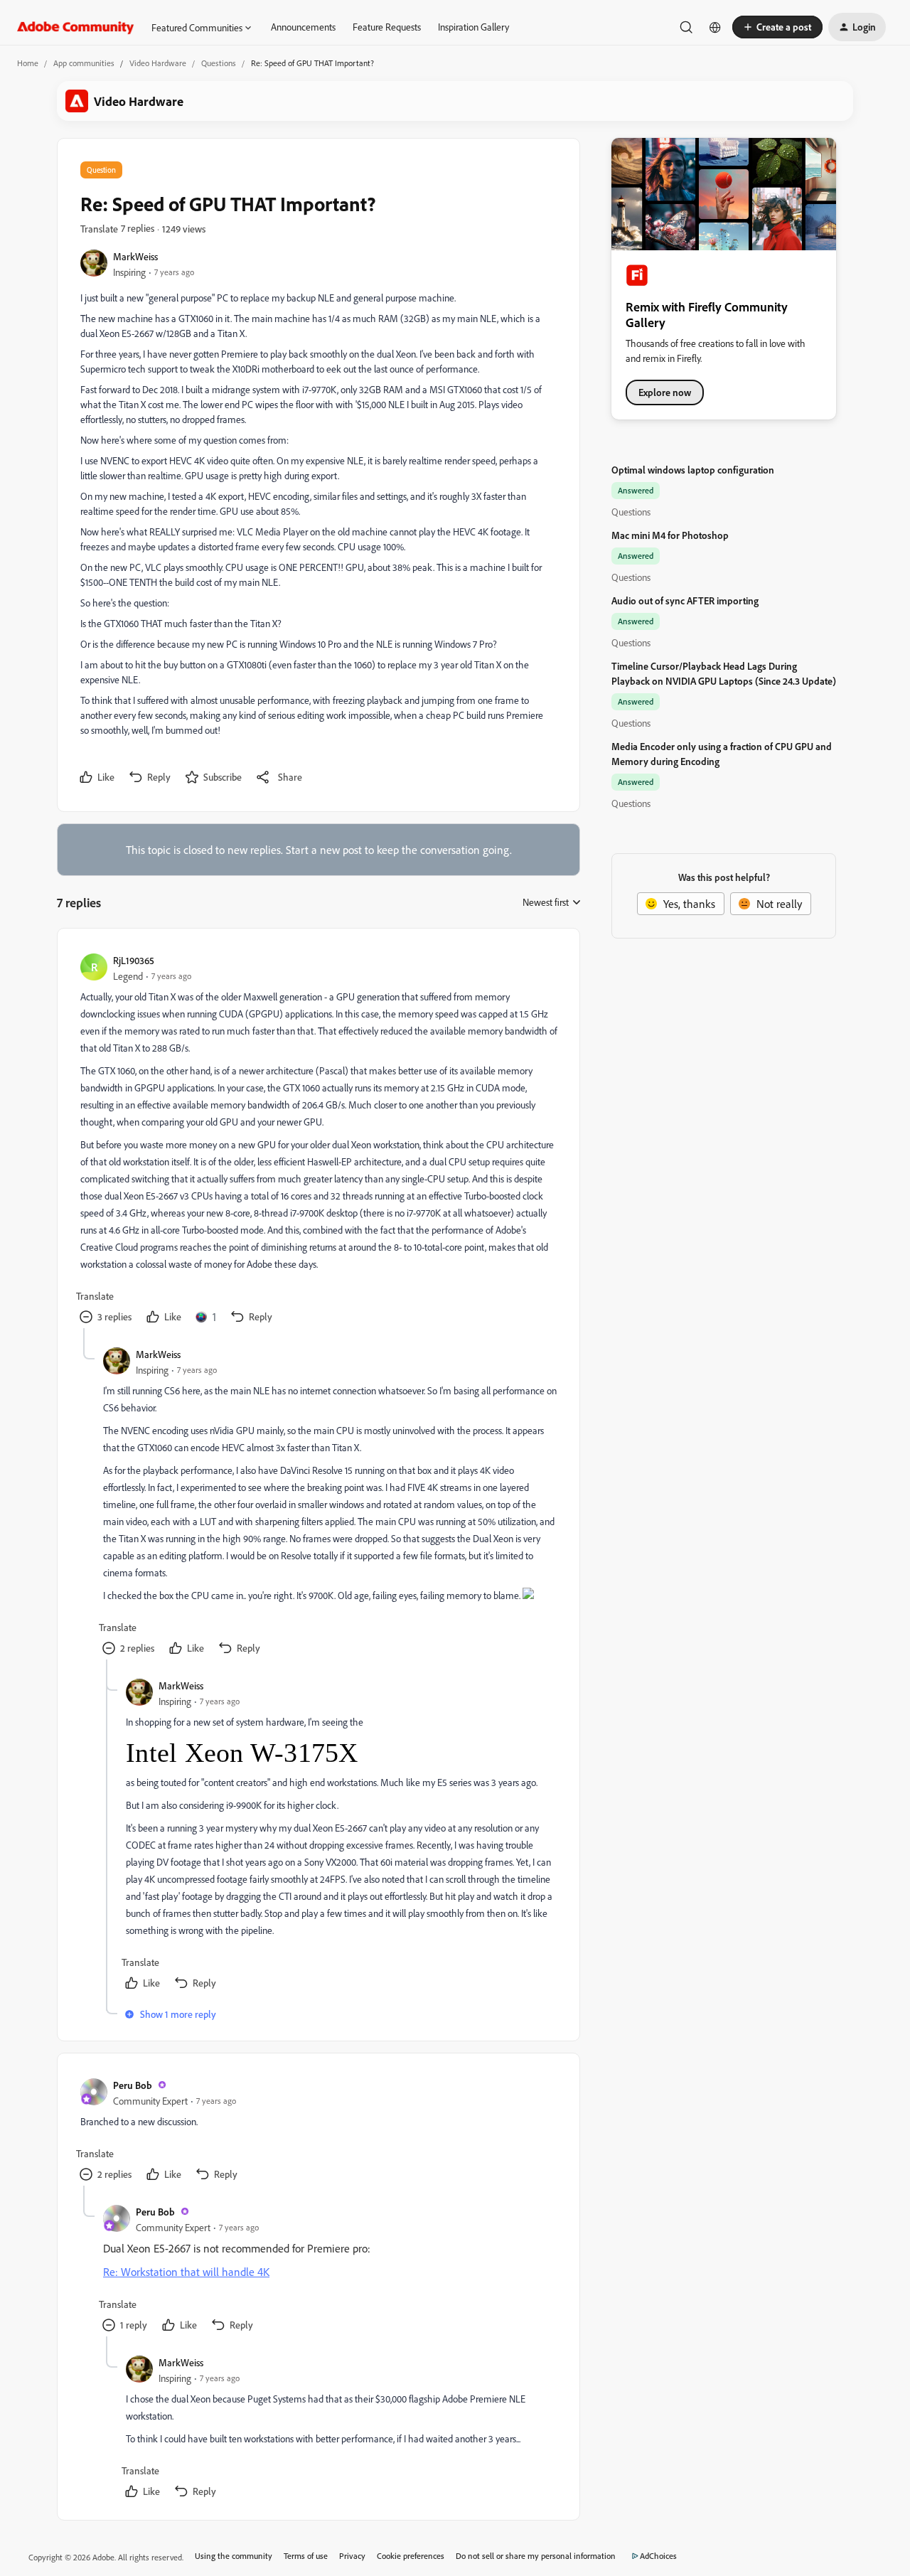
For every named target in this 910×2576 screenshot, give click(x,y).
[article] (318, 1140)
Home (28, 63)
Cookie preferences (411, 2556)
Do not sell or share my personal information (536, 2556)
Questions (219, 63)
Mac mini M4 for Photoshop (670, 535)
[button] (777, 27)
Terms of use (306, 2556)
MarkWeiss (135, 256)
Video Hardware (158, 63)
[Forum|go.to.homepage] (76, 27)
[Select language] (715, 27)
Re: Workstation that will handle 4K (186, 2272)
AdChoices (658, 2556)
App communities (84, 63)
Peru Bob (133, 2085)
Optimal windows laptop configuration (693, 470)
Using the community (234, 2556)
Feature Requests (387, 27)
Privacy (352, 2556)
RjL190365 (134, 960)
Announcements (303, 27)
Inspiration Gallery (473, 27)
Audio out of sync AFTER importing (685, 600)
